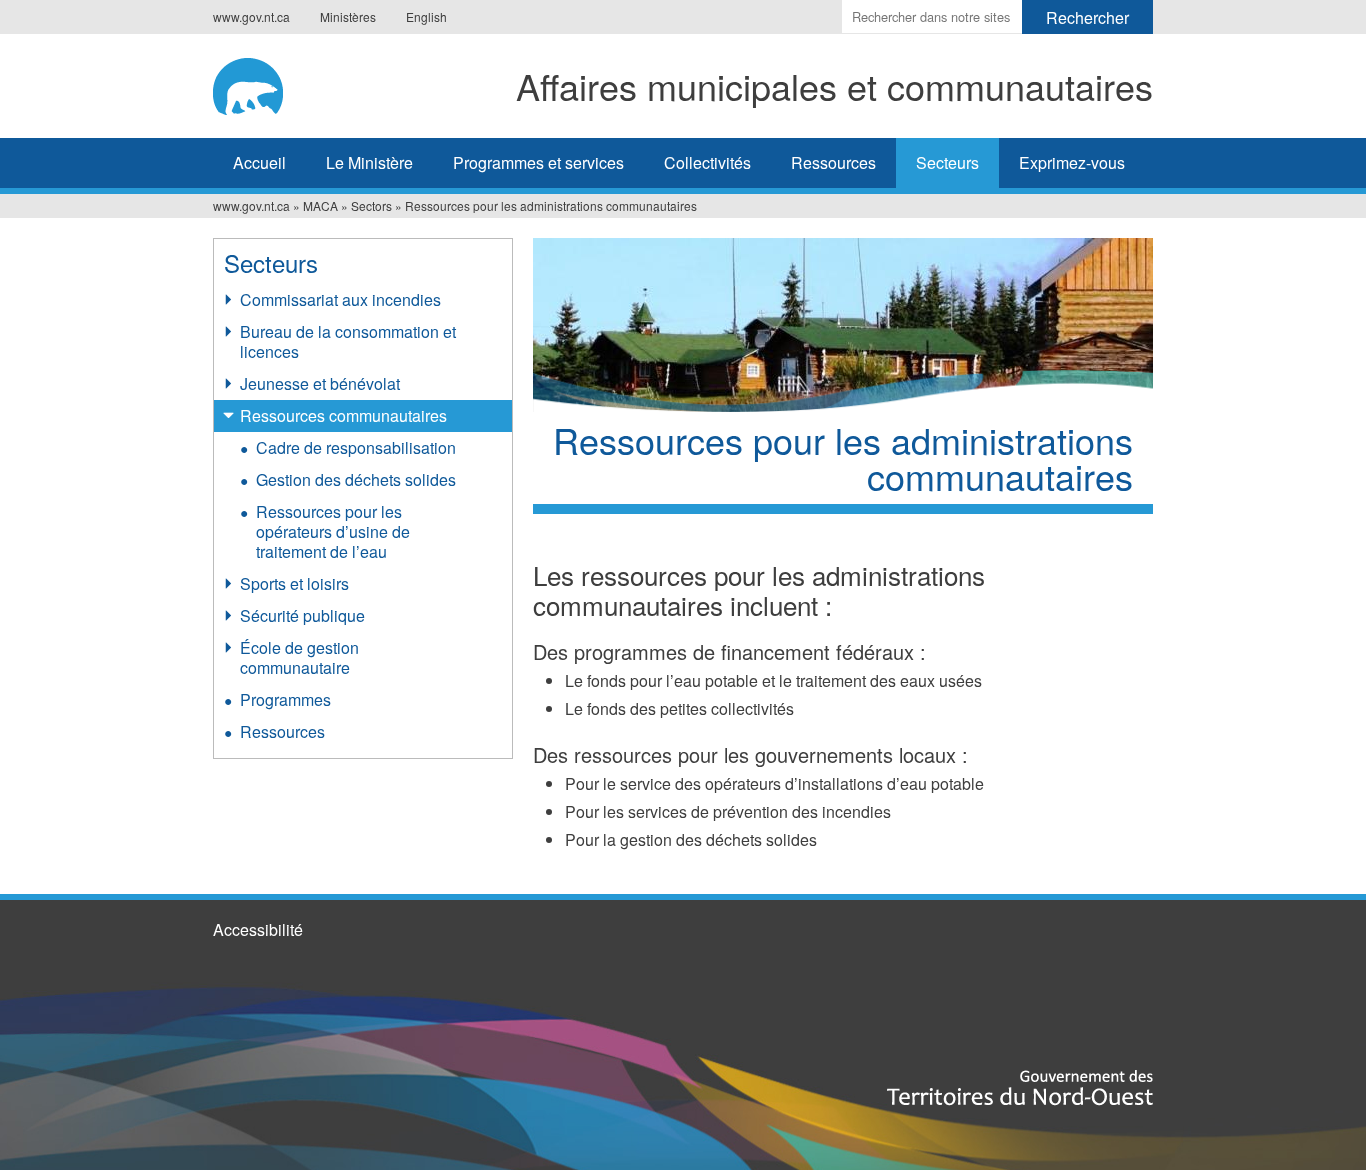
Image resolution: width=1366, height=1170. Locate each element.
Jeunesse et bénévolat (320, 383)
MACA (320, 205)
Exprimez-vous (1072, 162)
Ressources (833, 162)
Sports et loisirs (294, 583)
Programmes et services (538, 162)
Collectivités (707, 162)
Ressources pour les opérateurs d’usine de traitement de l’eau (333, 531)
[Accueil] (259, 83)
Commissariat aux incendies (340, 299)
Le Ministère (369, 162)
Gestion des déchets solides (356, 479)
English (426, 16)
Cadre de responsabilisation (356, 447)
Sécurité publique (302, 615)
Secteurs (947, 162)
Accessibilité (258, 929)
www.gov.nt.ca (251, 16)
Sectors (371, 205)
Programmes (285, 699)
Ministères (348, 16)
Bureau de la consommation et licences (348, 341)
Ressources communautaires (343, 415)
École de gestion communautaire (299, 657)
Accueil (259, 162)
